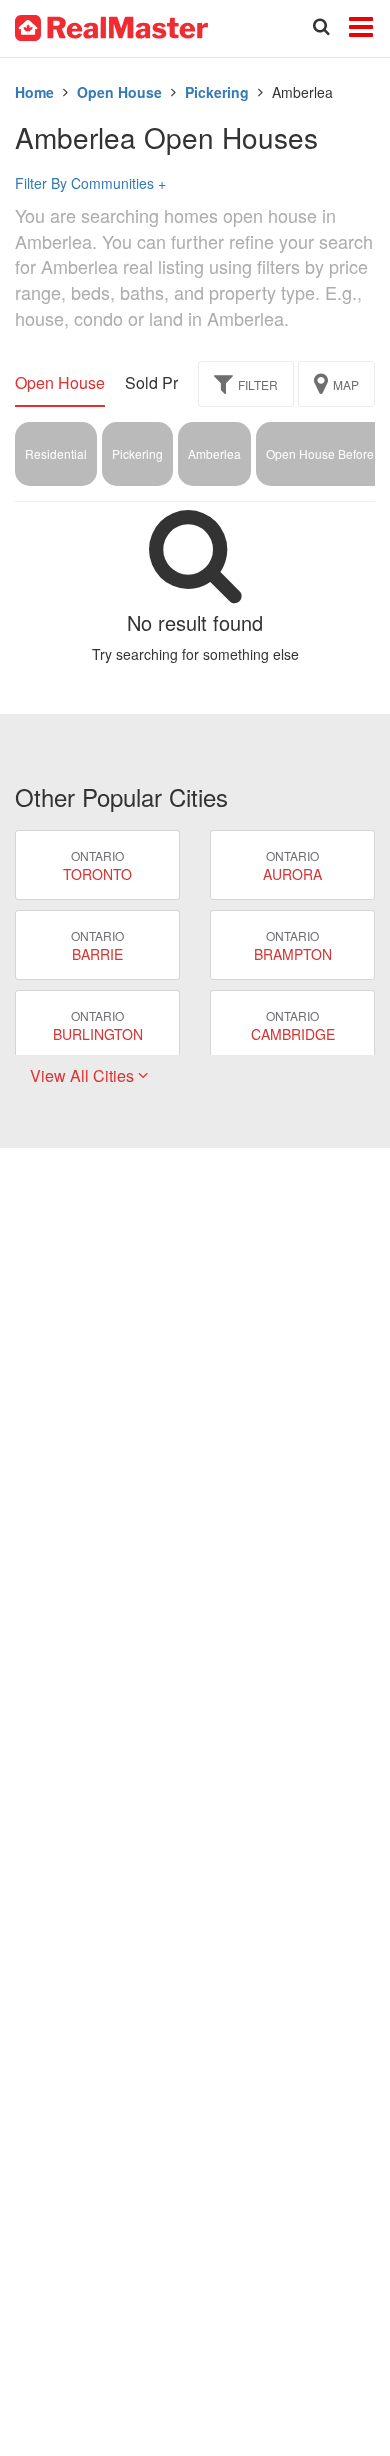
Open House (119, 92)
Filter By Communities (90, 183)
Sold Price (162, 383)
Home (34, 92)
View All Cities (84, 1075)
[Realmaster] (111, 26)
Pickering (217, 92)
